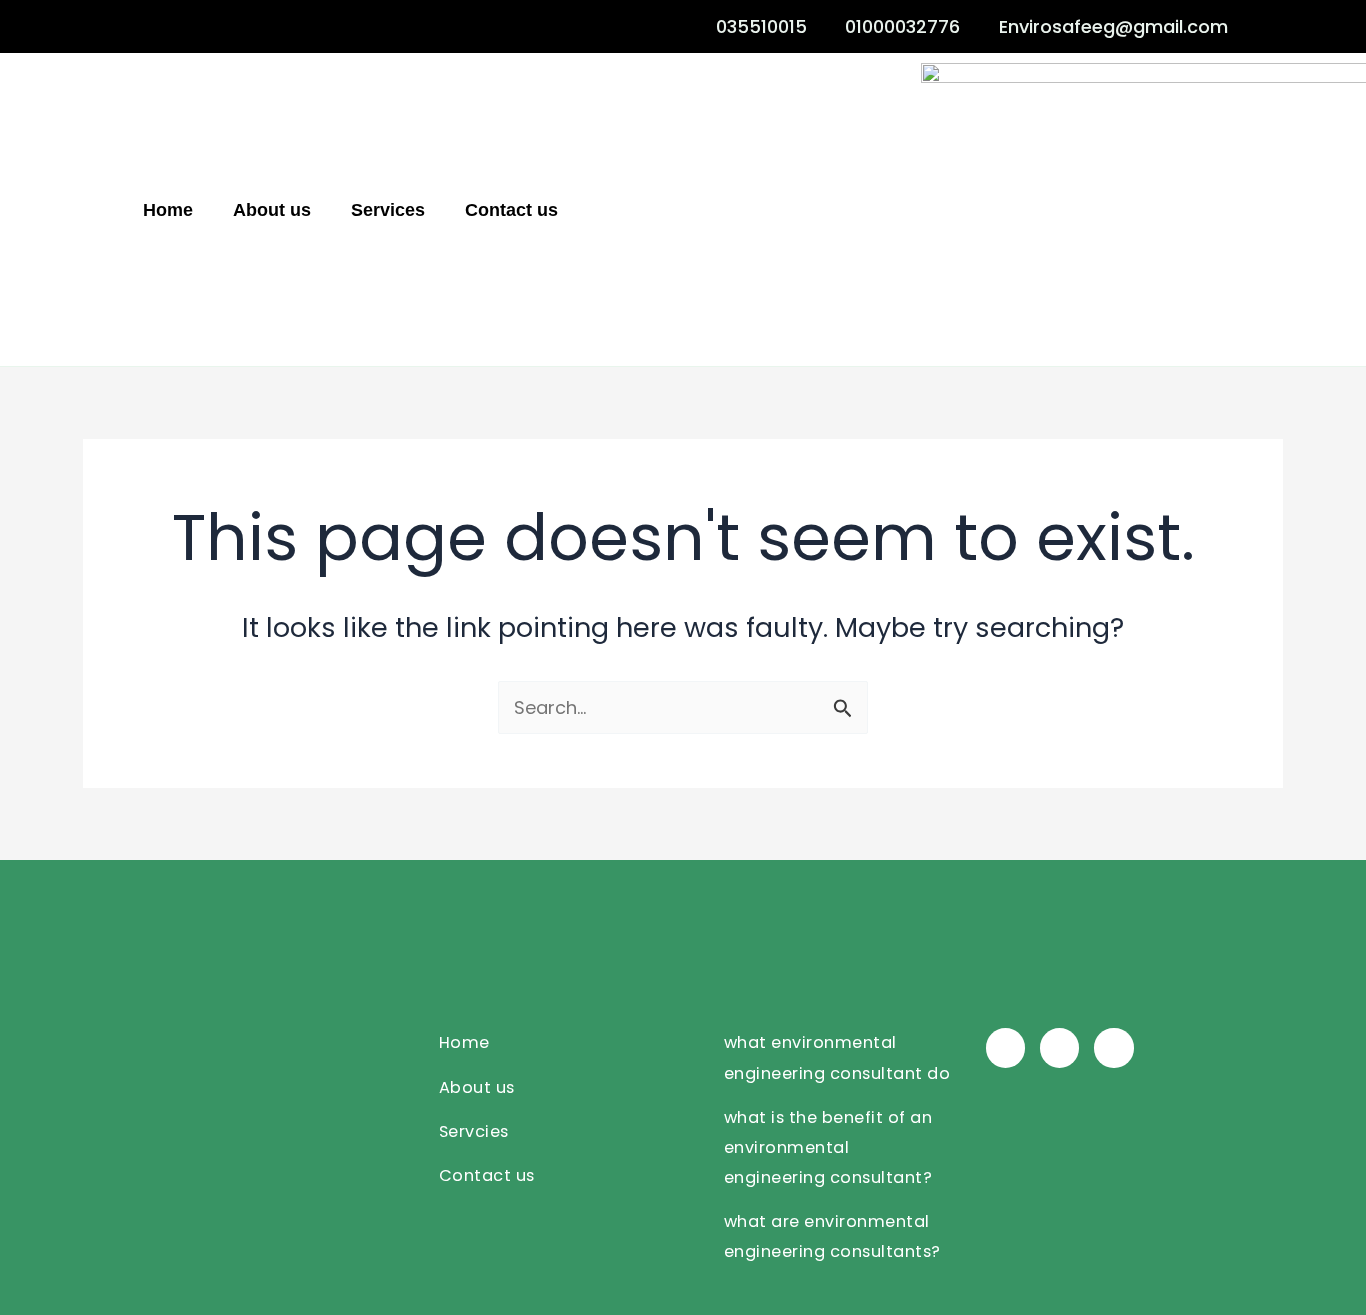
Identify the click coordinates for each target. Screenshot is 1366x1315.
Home (168, 210)
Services (388, 210)
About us (272, 210)
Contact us (511, 210)
